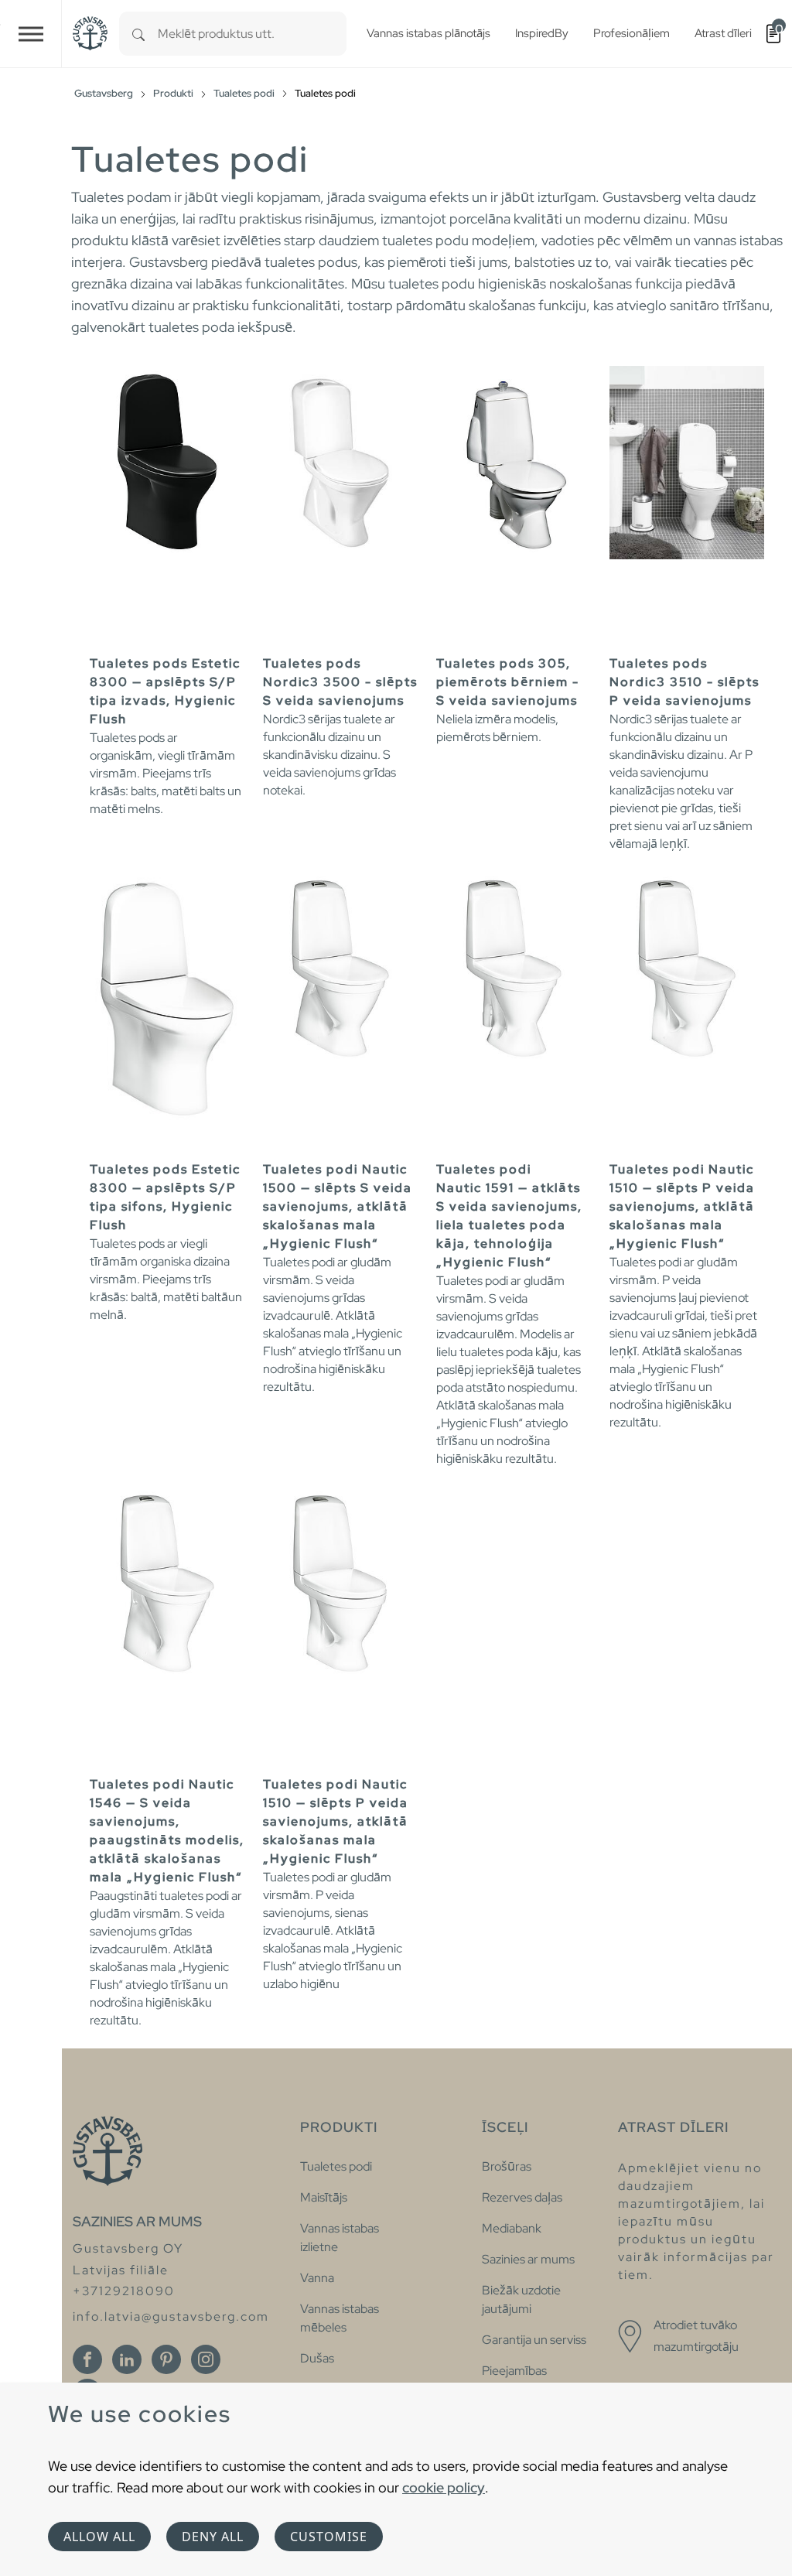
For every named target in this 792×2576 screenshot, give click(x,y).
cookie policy (444, 2487)
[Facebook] (87, 2359)
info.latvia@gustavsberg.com (171, 2316)
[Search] (138, 34)
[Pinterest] (166, 2359)
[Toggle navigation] (31, 34)
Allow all (99, 2537)
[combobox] (252, 34)
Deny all (213, 2537)
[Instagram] (206, 2359)
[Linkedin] (127, 2359)
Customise (329, 2537)
